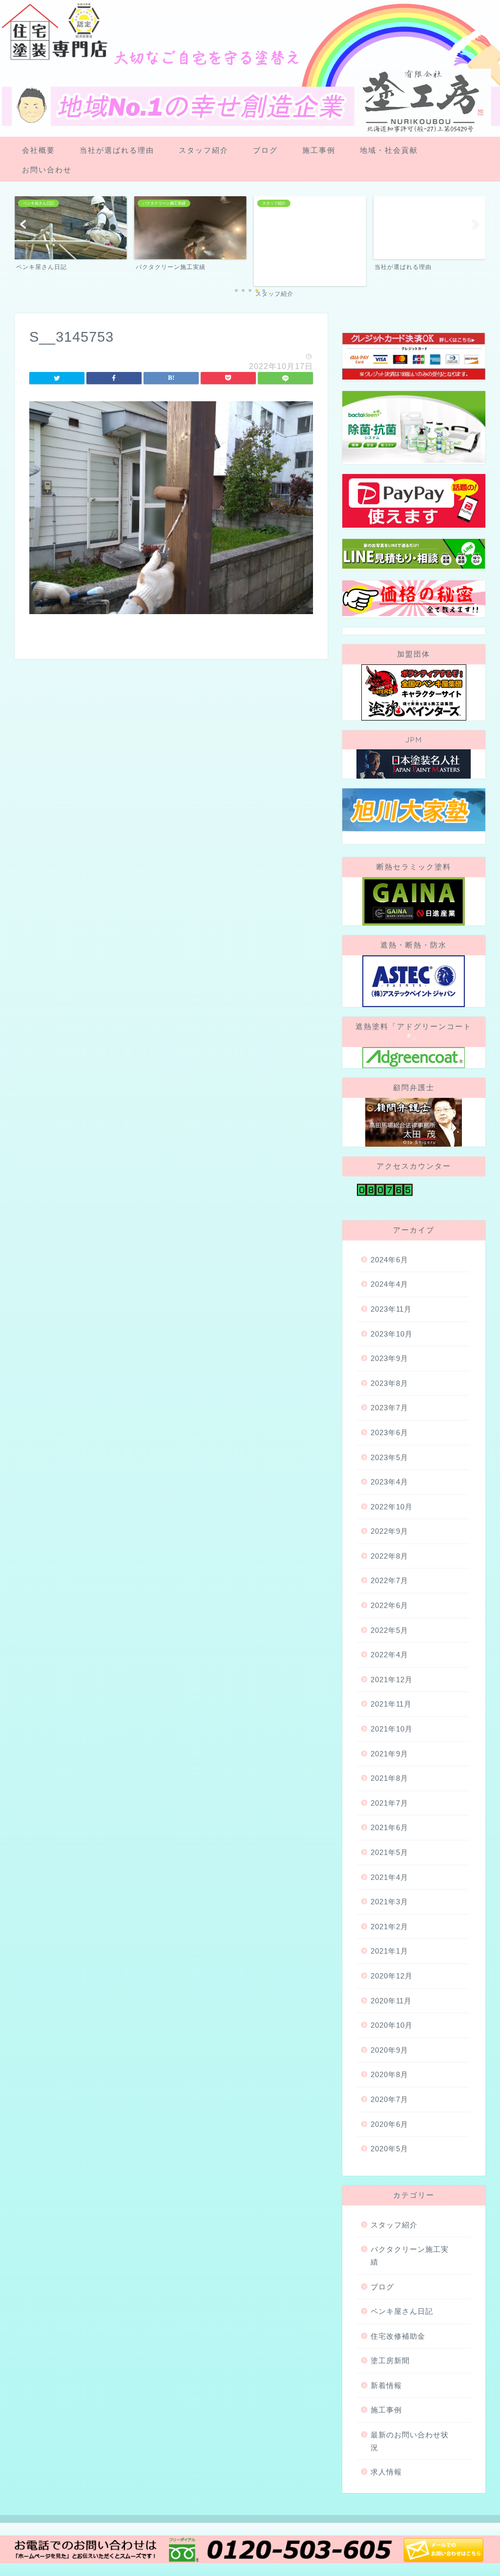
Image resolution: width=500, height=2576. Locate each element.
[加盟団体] (414, 692)
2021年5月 (389, 1852)
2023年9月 (389, 1358)
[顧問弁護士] (414, 1122)
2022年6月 (389, 1605)
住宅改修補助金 (398, 2336)
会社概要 (39, 150)
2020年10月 (392, 2025)
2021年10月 (392, 1729)
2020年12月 (392, 1976)
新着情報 (386, 2385)
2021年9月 (389, 1754)
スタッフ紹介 (204, 150)
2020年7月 (389, 2099)
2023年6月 (389, 1432)
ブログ (265, 150)
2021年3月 (389, 1902)
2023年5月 (389, 1457)
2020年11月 (391, 2001)
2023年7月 (389, 1408)
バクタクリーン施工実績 (410, 2256)
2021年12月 (392, 1680)
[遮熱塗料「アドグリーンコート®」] (414, 1058)
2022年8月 (389, 1556)
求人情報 (386, 2472)
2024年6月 (389, 1260)
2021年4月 (389, 1877)
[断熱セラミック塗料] (414, 901)
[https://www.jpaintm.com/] (414, 764)
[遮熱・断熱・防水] (414, 981)
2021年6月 (389, 1827)
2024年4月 (389, 1284)
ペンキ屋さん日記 (402, 2311)
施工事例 (319, 150)
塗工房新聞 (390, 2360)
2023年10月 (392, 1334)
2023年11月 (391, 1309)
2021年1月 (389, 1951)
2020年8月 (389, 2074)
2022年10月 (392, 1507)
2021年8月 (389, 1778)
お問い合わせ (47, 170)
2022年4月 (389, 1655)
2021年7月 (389, 1803)
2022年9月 (389, 1531)
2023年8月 (389, 1383)
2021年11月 (391, 1704)
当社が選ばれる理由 (117, 150)
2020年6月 (389, 2124)
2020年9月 (389, 2050)
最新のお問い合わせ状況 (410, 2441)
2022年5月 (389, 1630)
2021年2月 (389, 1927)
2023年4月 (389, 1482)
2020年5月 (389, 2149)
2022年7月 (389, 1580)
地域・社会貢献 (389, 150)
